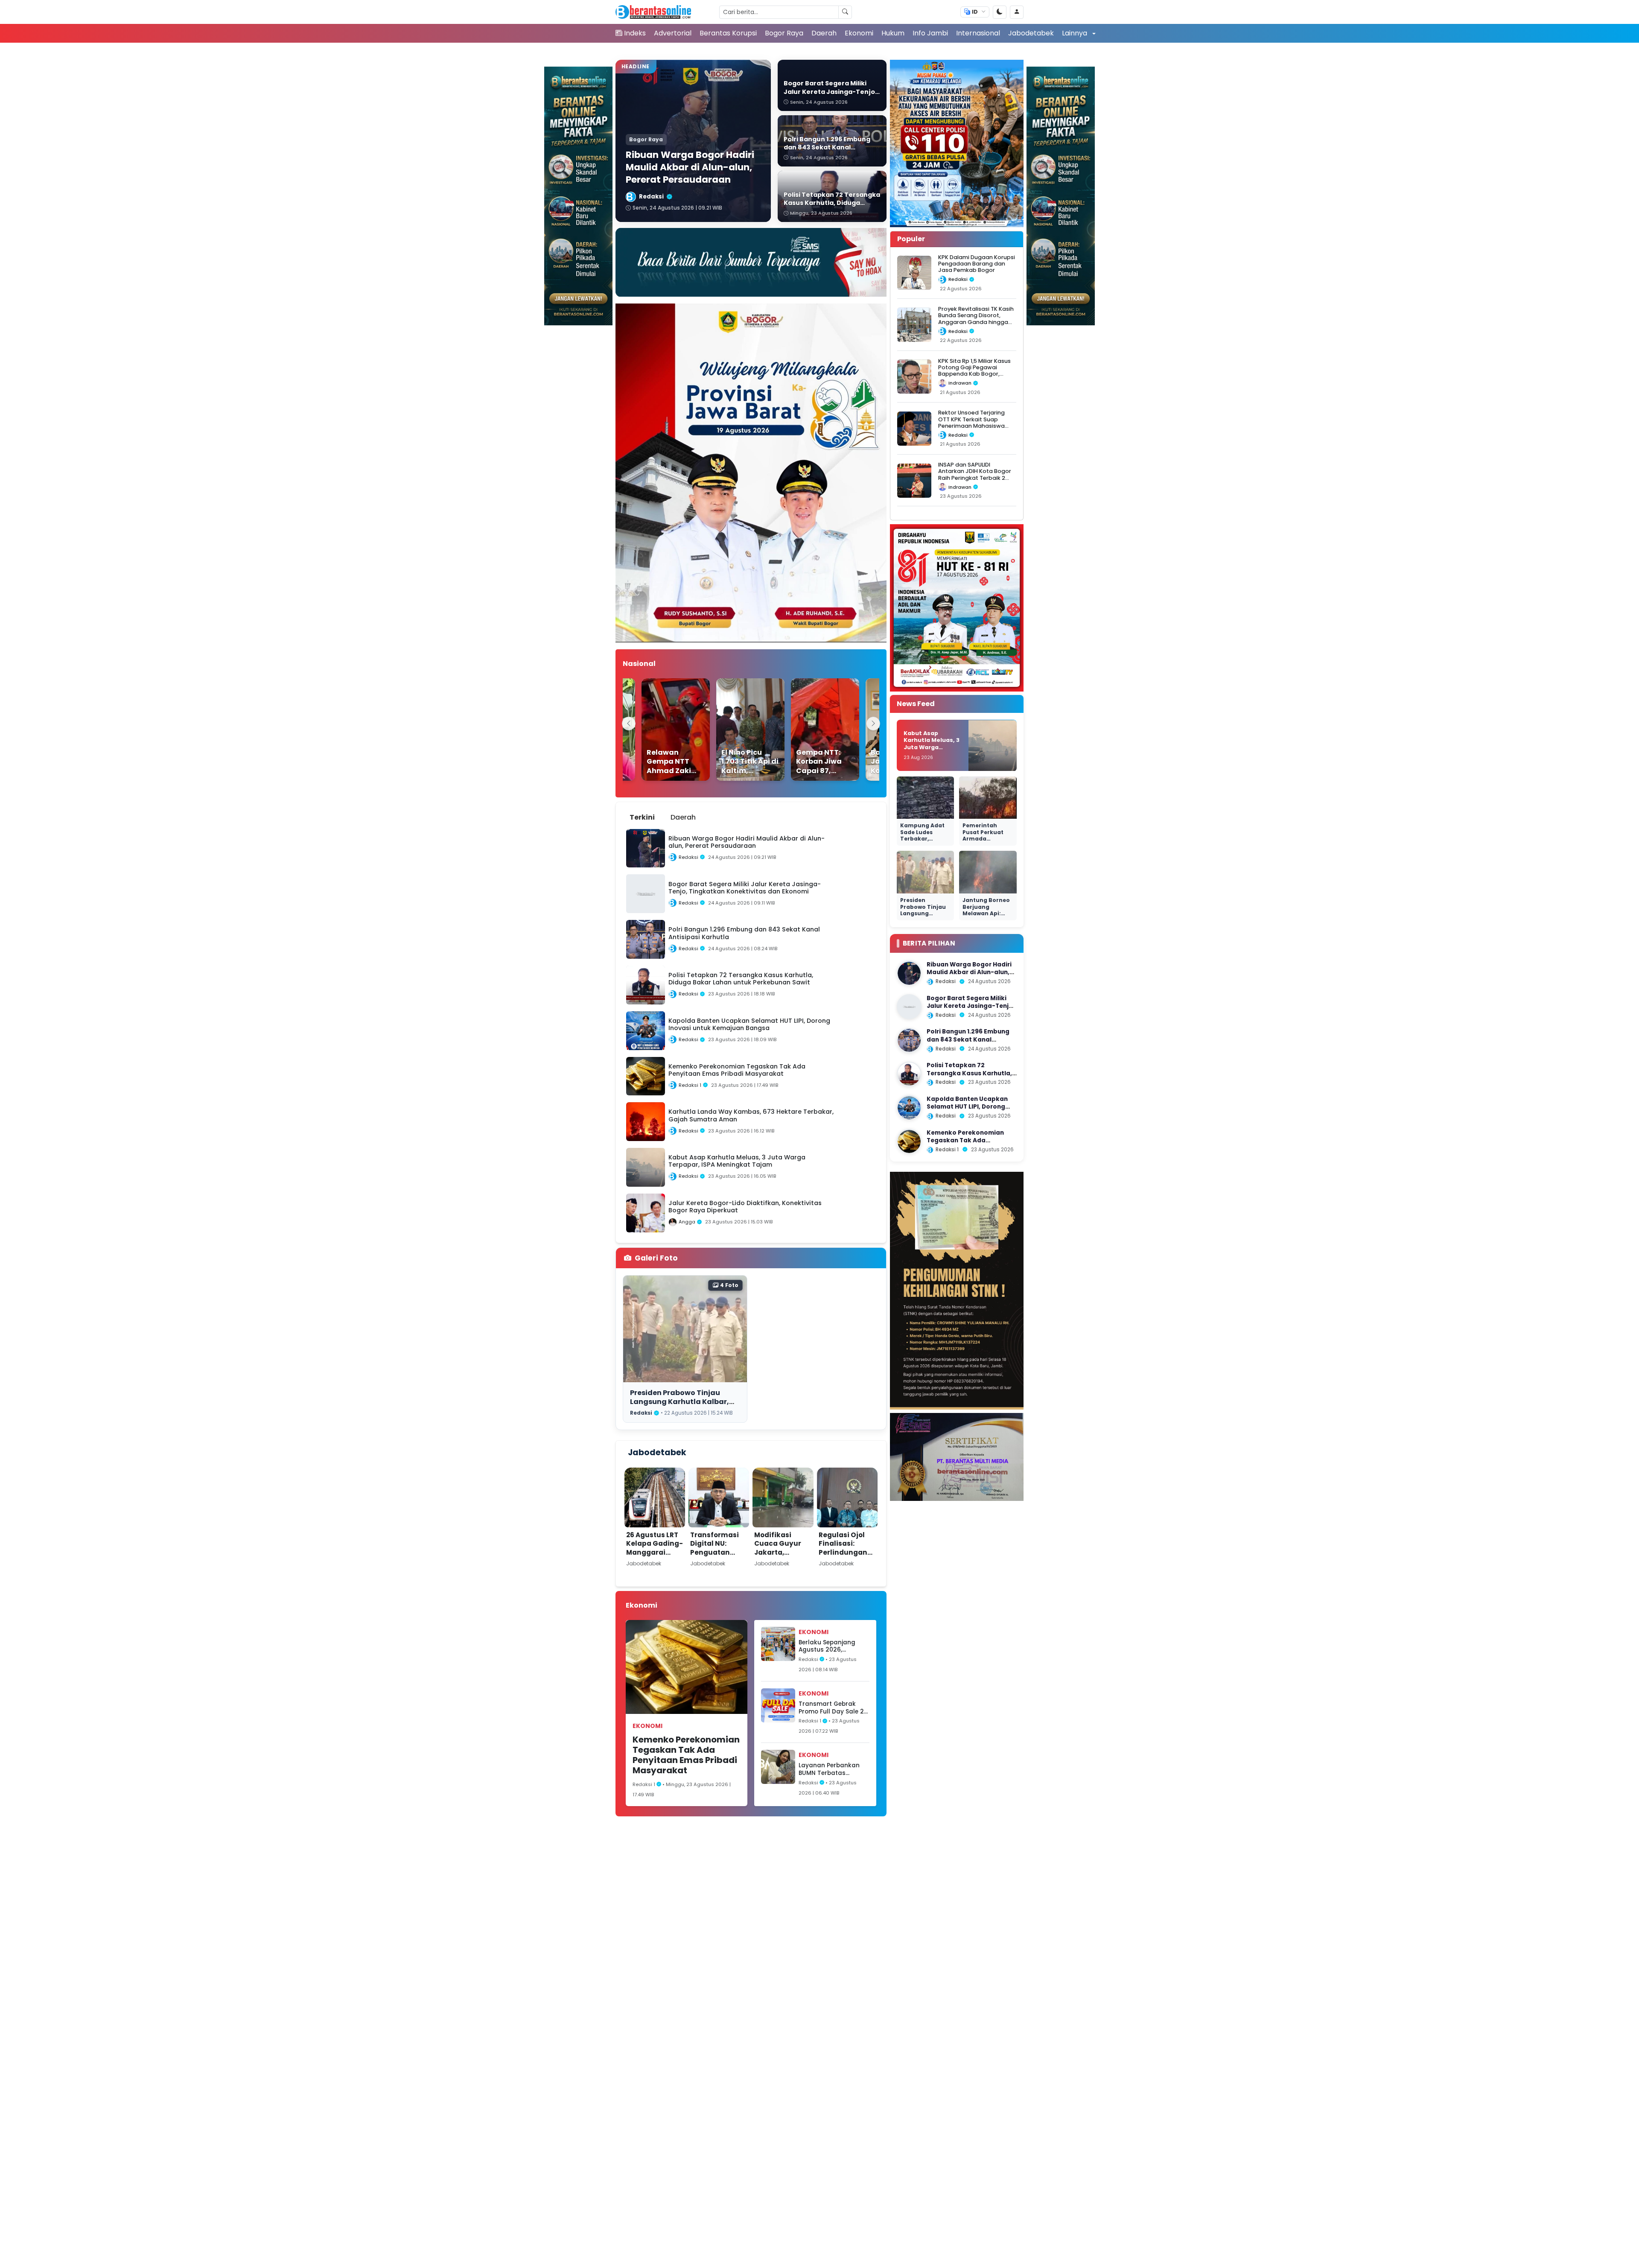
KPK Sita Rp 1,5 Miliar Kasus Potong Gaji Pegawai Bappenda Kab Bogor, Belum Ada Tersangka (974, 371)
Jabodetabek (1031, 33)
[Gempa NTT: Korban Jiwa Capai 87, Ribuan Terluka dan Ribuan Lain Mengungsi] (796, 730)
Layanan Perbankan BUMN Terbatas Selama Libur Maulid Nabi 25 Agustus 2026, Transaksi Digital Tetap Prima (833, 1769)
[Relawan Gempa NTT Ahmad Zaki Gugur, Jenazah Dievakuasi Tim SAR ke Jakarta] (647, 730)
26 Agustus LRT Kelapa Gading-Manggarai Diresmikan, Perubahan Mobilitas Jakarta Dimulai (655, 1561)
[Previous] (629, 724)
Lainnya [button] (1075, 33)
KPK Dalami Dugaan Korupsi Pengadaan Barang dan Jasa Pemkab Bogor (977, 264)
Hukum (893, 33)
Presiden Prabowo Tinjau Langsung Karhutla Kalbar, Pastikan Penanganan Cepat (683, 1401)
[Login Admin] (1017, 12)
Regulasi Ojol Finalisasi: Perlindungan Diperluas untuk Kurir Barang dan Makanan (847, 1557)
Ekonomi (859, 33)
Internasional (978, 33)
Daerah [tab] (683, 817)
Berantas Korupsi (728, 33)
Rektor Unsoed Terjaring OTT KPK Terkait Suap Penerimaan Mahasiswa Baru (971, 423)
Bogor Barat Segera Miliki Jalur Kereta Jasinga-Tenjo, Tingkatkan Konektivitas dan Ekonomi (971, 1010)
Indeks (635, 33)
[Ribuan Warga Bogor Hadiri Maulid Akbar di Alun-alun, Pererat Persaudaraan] (909, 973)
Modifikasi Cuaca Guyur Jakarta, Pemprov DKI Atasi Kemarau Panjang (781, 1557)
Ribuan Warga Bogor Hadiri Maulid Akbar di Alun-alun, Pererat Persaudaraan (969, 972)
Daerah (824, 33)
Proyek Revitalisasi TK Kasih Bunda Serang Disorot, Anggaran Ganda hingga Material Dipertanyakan (976, 319)
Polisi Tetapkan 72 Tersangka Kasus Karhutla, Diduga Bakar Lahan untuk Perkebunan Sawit (969, 1077)
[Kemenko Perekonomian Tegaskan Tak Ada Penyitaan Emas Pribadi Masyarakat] (909, 1141)
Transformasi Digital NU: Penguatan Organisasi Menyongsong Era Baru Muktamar (715, 1561)
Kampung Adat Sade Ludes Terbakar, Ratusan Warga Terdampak (923, 839)
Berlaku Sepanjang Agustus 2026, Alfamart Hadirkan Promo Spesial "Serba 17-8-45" (831, 1646)
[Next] (873, 724)
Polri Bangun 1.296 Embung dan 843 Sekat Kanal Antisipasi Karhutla (968, 1040)
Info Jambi (930, 33)
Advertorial (673, 33)
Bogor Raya (784, 33)
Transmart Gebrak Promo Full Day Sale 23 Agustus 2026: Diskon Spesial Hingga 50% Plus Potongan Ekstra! (833, 1708)
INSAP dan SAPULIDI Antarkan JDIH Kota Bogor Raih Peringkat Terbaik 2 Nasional (975, 474)
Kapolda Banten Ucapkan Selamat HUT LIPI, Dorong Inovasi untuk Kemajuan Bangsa (967, 1111)
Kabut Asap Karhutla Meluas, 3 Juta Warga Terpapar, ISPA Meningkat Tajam (932, 747)
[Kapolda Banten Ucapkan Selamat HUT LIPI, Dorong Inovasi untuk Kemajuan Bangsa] (909, 1108)
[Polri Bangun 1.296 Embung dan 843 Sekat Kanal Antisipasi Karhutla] (909, 1040)
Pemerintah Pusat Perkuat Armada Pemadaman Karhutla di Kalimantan (983, 842)
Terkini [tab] (642, 817)
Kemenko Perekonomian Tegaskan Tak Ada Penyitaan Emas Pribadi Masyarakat (686, 1755)
